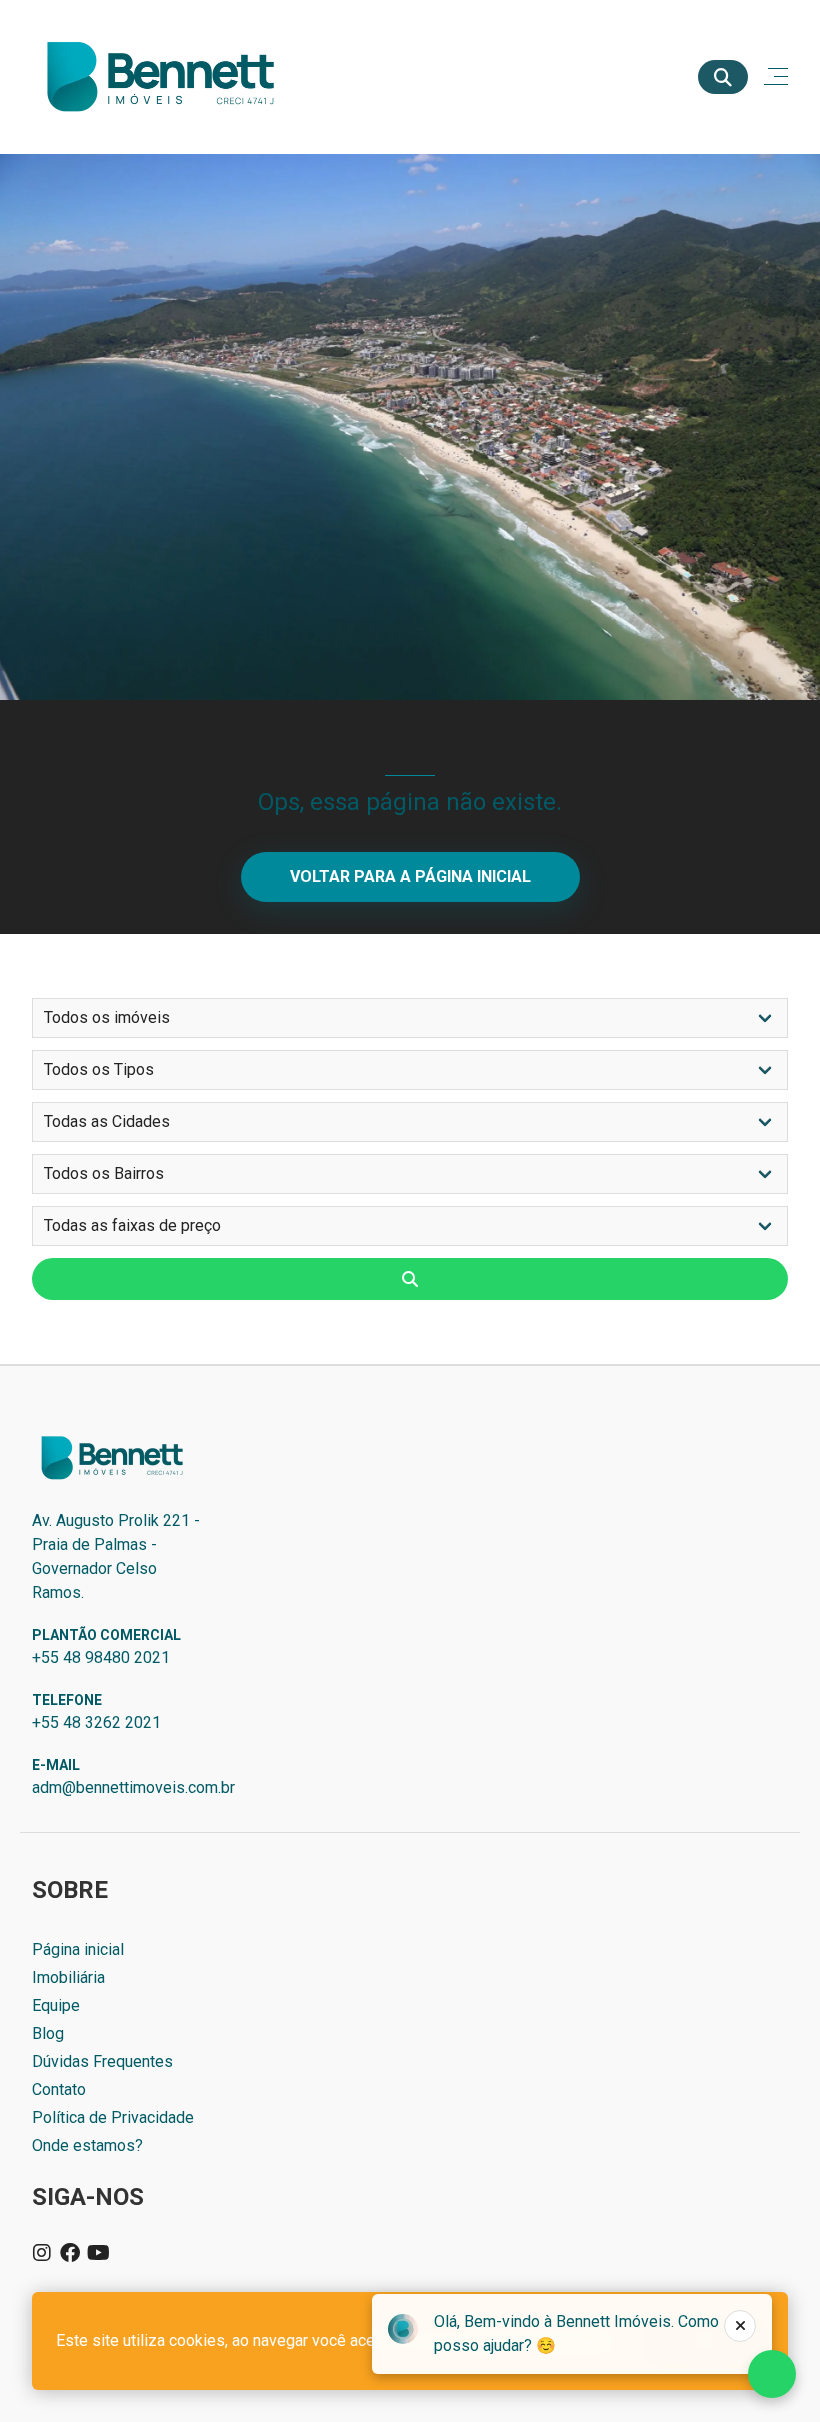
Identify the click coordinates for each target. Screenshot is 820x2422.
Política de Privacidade (113, 2117)
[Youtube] (98, 2253)
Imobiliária (68, 1977)
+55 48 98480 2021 (101, 1657)
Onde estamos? (87, 2145)
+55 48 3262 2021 (96, 1722)
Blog (48, 2033)
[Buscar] (723, 77)
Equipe (56, 2005)
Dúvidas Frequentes (102, 2061)
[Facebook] (70, 2253)
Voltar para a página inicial (410, 876)
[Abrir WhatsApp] (770, 2371)
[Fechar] (740, 2326)
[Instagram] (42, 2253)
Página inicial (78, 1949)
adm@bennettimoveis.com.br (133, 1787)
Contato (59, 2089)
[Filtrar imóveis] (410, 1279)
